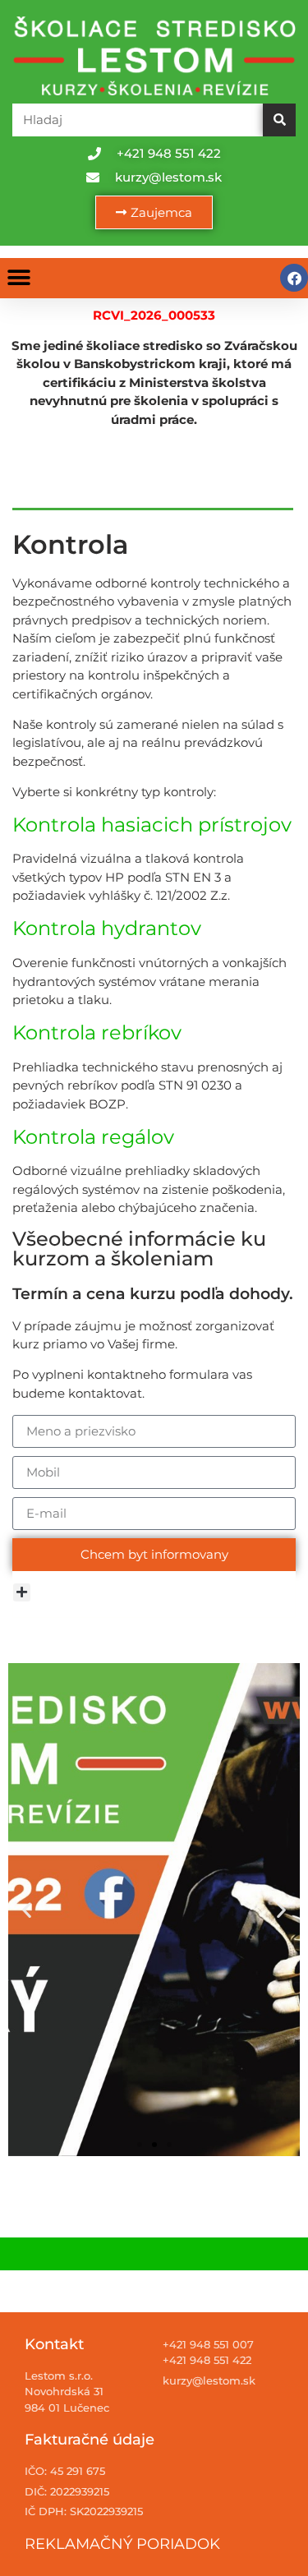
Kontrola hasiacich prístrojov (152, 825)
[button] (18, 278)
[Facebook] (294, 278)
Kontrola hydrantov (107, 928)
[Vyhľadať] (279, 120)
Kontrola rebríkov (97, 1032)
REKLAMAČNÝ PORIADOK (122, 2544)
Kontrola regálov (93, 1137)
